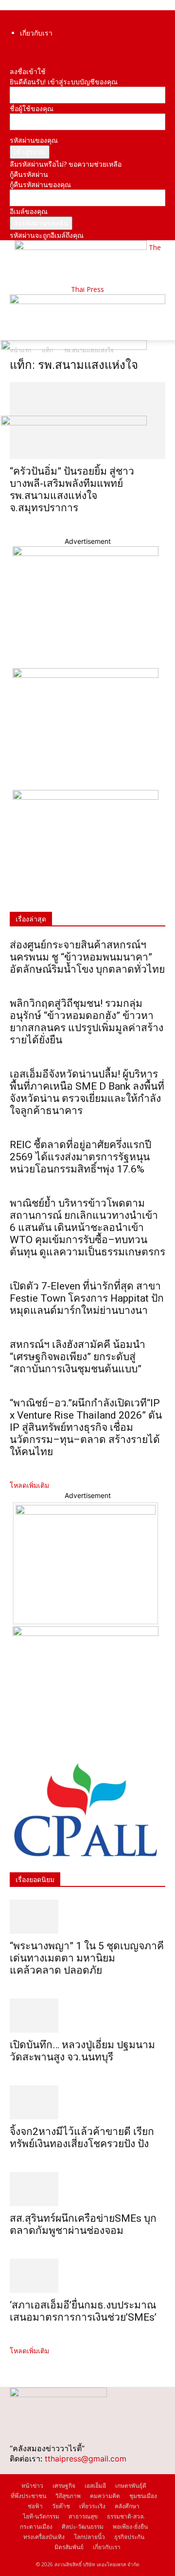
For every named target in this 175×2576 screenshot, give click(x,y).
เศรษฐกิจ (64, 2486)
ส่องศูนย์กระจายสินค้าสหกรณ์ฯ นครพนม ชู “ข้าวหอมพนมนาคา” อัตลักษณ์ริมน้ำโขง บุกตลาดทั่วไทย (87, 957)
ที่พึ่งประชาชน (28, 2496)
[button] (17, 327)
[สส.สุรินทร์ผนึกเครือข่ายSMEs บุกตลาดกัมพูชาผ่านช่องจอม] (87, 2189)
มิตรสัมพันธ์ (69, 2547)
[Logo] (74, 347)
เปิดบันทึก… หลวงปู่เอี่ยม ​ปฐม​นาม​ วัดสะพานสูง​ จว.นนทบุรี (82, 2051)
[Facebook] (12, 51)
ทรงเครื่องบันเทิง (44, 2537)
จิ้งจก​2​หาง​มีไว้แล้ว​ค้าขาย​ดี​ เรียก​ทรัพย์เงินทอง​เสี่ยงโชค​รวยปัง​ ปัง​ (82, 2138)
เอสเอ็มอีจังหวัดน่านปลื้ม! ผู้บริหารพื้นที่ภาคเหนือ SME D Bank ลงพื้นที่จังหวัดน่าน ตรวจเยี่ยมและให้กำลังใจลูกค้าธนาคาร (87, 1092)
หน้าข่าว (32, 2486)
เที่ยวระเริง (92, 2506)
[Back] (12, 61)
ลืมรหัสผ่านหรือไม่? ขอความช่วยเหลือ (66, 164)
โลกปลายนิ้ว (89, 2537)
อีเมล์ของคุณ (29, 211)
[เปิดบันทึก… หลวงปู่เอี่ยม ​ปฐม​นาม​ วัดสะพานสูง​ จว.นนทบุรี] (87, 2016)
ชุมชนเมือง (143, 2496)
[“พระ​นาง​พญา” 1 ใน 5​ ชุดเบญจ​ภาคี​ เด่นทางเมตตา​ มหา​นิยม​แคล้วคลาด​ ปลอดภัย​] (87, 1917)
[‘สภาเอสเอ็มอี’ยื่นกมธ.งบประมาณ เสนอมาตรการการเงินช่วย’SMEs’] (87, 2276)
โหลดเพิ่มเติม (29, 1485)
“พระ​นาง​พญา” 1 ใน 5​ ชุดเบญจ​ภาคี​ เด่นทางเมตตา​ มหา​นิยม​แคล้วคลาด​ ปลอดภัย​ (87, 1958)
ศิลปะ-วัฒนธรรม (83, 2527)
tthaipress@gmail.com (86, 2459)
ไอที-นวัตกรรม (41, 2516)
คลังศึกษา (127, 2506)
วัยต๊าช (61, 2506)
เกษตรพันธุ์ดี (131, 2486)
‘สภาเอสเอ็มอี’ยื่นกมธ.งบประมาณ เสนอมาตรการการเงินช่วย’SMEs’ (84, 2311)
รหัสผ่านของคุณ (34, 140)
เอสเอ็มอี (95, 2486)
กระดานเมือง (36, 2527)
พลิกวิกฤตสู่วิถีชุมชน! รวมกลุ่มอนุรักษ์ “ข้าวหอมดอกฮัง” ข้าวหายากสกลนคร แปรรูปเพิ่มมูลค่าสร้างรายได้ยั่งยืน (87, 1022)
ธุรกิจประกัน (129, 2537)
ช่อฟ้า (35, 2506)
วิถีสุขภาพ (68, 2496)
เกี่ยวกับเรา (36, 33)
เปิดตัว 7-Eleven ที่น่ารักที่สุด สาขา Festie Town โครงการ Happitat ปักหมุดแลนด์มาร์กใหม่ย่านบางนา (87, 1298)
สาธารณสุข (83, 2516)
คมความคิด (105, 2496)
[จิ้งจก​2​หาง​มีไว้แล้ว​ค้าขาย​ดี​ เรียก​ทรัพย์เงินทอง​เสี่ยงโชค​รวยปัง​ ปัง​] (87, 2102)
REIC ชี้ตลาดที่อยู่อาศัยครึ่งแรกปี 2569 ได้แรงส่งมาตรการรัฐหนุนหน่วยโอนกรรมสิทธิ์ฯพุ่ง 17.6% (80, 1157)
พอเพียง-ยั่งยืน (130, 2527)
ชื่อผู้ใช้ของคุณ (32, 108)
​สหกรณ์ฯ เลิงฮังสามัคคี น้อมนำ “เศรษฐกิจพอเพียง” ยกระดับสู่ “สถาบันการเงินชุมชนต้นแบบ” (78, 1357)
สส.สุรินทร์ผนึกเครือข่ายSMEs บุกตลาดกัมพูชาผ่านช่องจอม (83, 2224)
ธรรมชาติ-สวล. (126, 2516)
